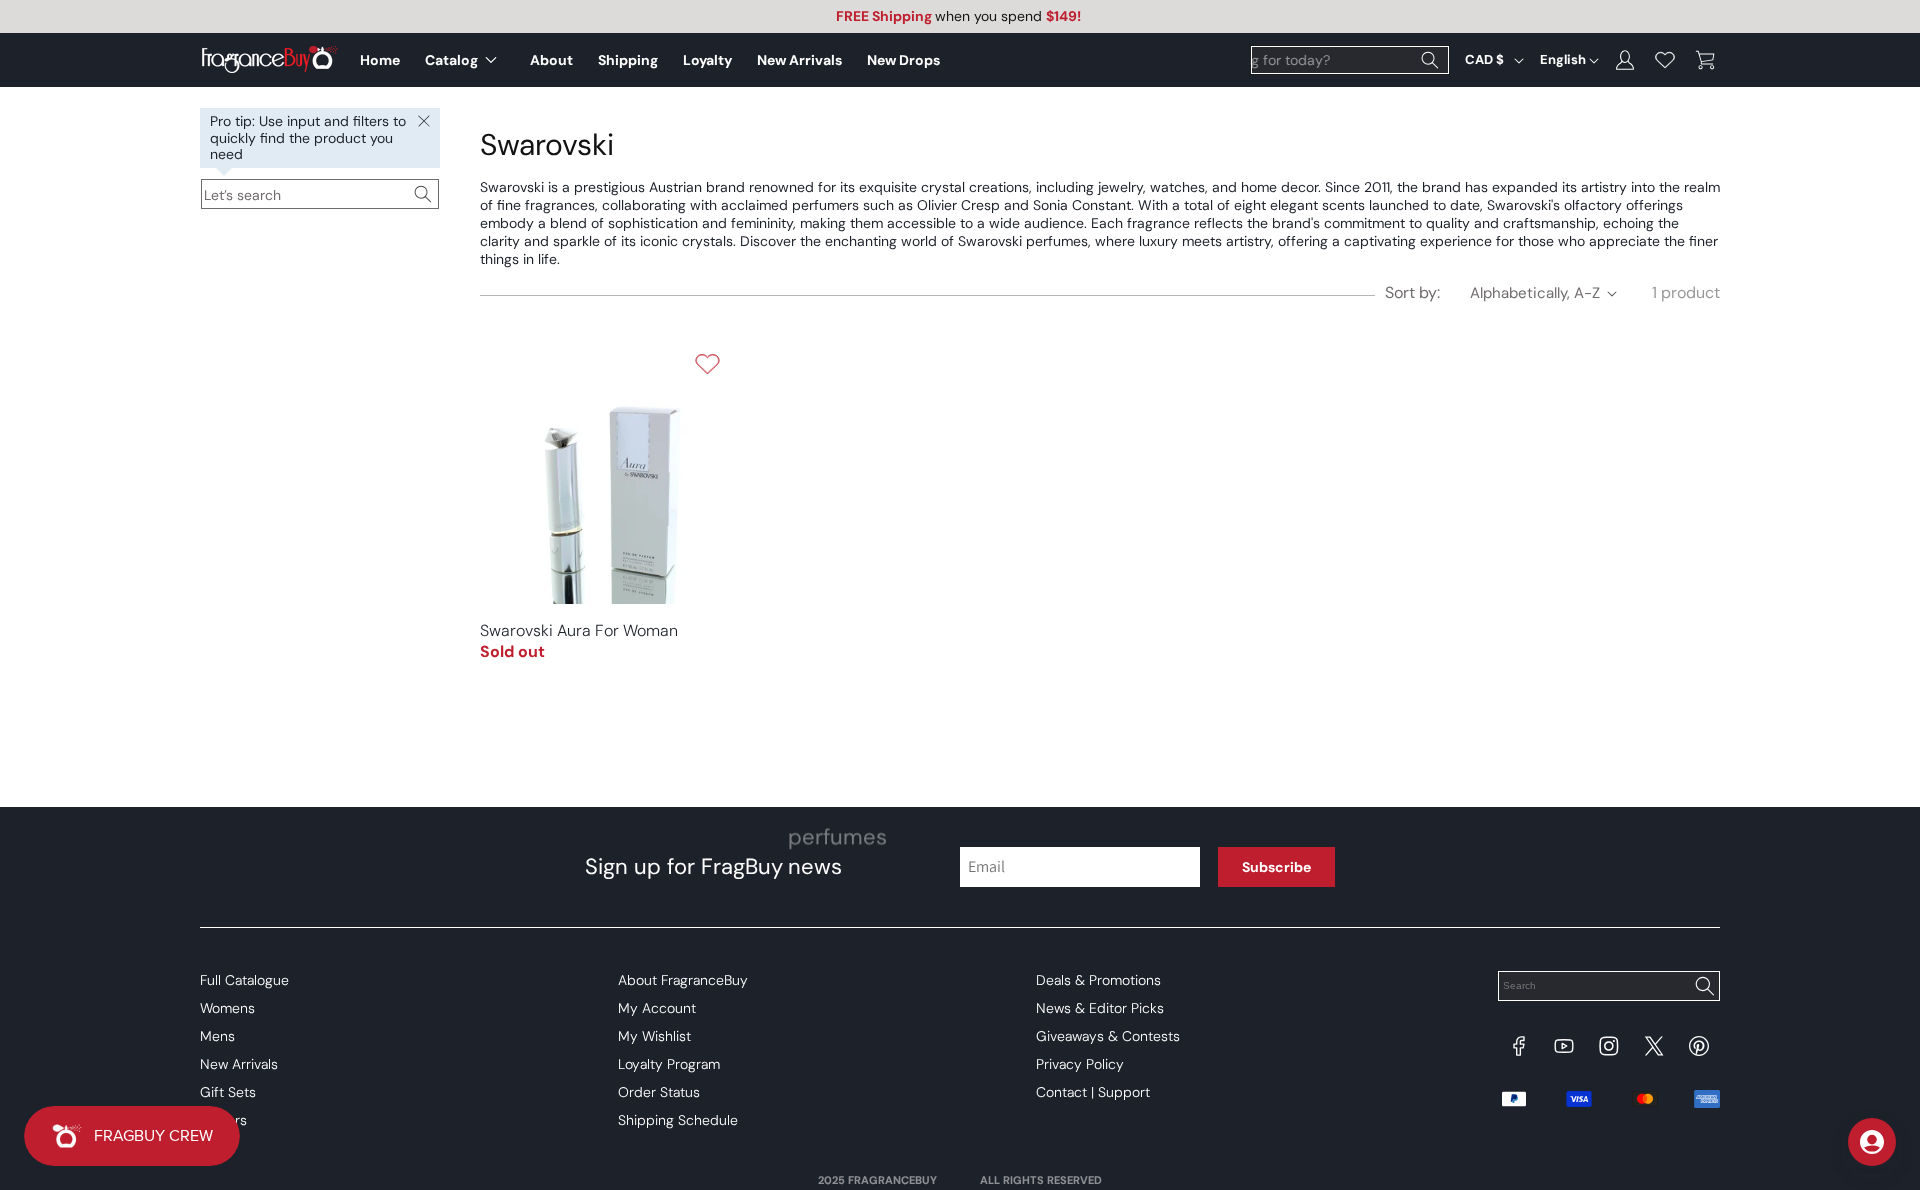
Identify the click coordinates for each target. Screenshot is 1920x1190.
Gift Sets (228, 1092)
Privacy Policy (1080, 1064)
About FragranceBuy (683, 980)
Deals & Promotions (1098, 980)
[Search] (1430, 60)
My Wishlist (654, 1036)
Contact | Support (1093, 1092)
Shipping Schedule (678, 1120)
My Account (657, 1008)
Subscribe (1276, 867)
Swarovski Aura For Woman (579, 630)
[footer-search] (1704, 988)
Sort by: (1412, 292)
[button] (465, 60)
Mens (217, 1036)
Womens (227, 1008)
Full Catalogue (244, 980)
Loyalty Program (669, 1064)
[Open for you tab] (1872, 1142)
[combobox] (1350, 60)
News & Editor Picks (1100, 1008)
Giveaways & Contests (1108, 1036)
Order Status (659, 1092)
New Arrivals (239, 1064)
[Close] (424, 122)
